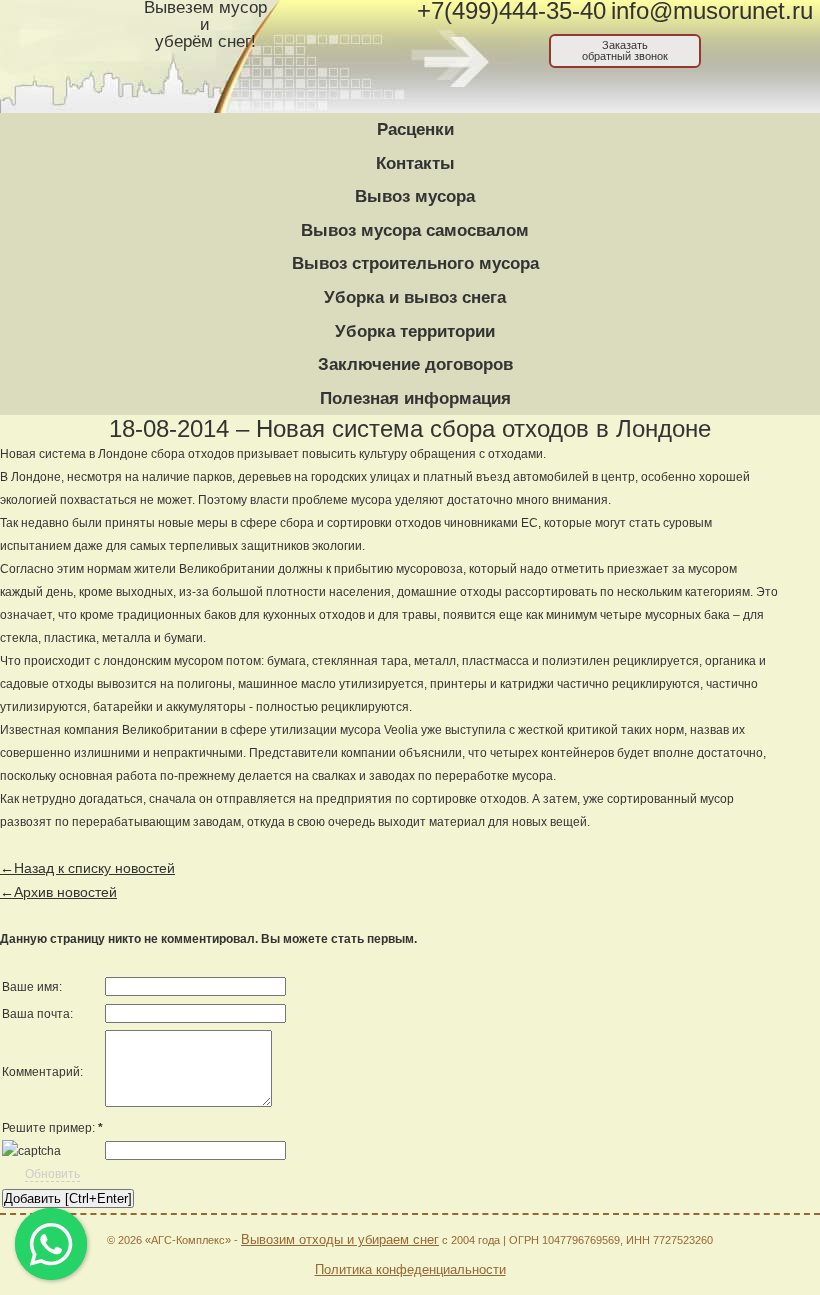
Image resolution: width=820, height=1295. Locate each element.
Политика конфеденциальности (410, 1269)
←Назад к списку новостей (87, 868)
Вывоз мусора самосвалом (415, 230)
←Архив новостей (58, 892)
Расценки (415, 129)
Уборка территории (415, 331)
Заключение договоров (415, 364)
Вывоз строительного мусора (415, 263)
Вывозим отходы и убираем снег (340, 1239)
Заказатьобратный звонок (625, 50)
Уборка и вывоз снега (415, 297)
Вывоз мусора (415, 196)
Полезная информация (415, 398)
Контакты (415, 163)
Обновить (52, 1174)
